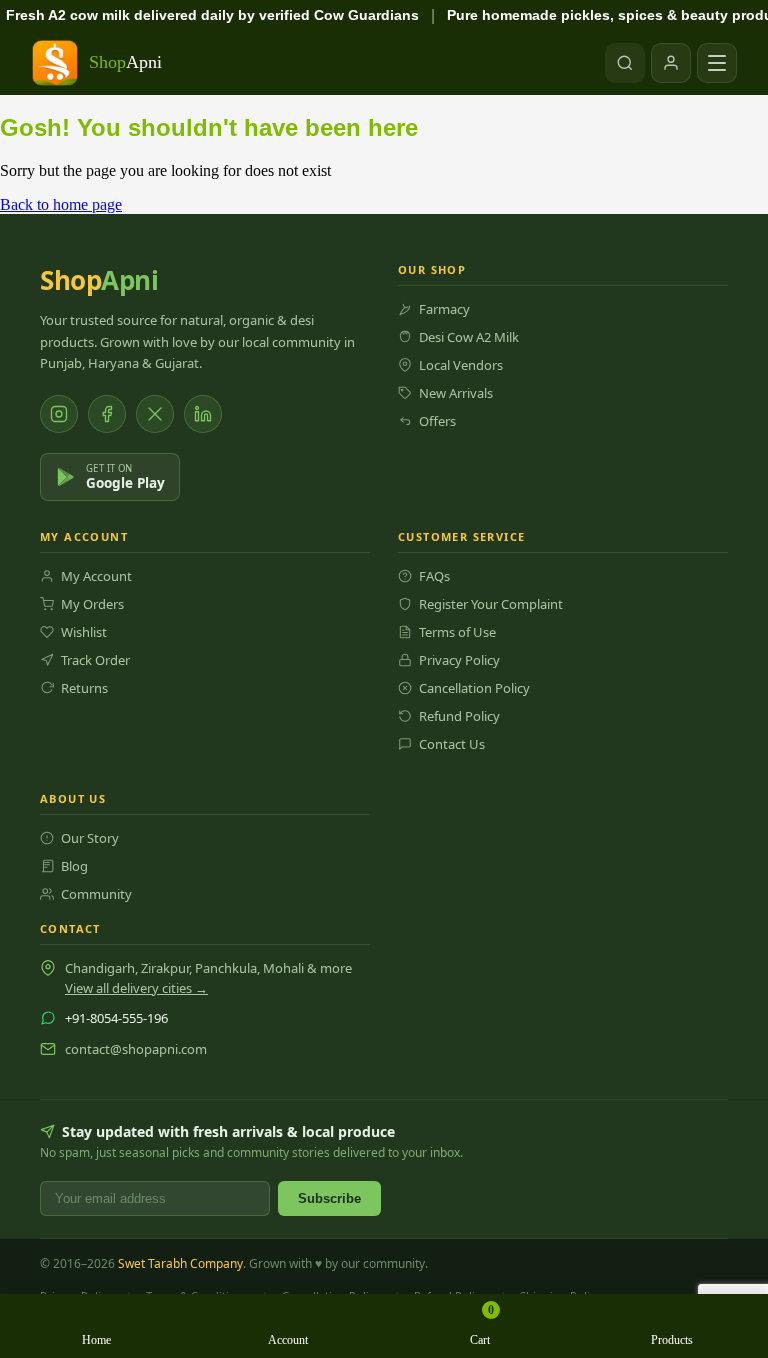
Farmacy (444, 309)
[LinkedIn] (203, 414)
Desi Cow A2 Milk (469, 337)
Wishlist (84, 632)
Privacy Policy (459, 660)
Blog (74, 866)
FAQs (434, 576)
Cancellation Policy (474, 688)
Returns (84, 688)
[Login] (671, 63)
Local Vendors (461, 365)
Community (96, 894)
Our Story (90, 838)
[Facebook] (107, 414)
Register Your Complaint (491, 604)
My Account (96, 576)
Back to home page (61, 204)
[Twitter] (155, 414)
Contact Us (452, 744)
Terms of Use (457, 632)
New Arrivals (456, 393)
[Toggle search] (625, 63)
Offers (437, 421)
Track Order (95, 660)
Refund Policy (459, 716)
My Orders (92, 604)
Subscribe (329, 1198)
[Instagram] (59, 414)
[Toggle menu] (717, 63)
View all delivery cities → (136, 988)
